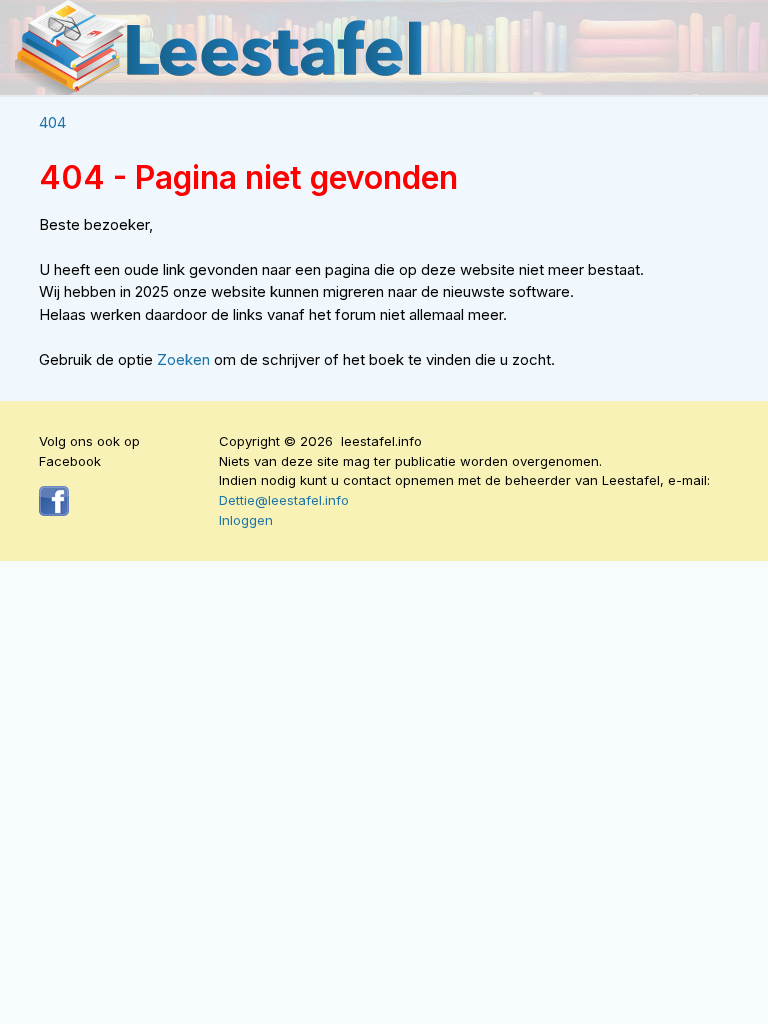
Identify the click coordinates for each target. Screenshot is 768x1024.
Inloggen (246, 520)
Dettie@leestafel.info (284, 500)
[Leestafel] (220, 47)
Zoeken (185, 359)
